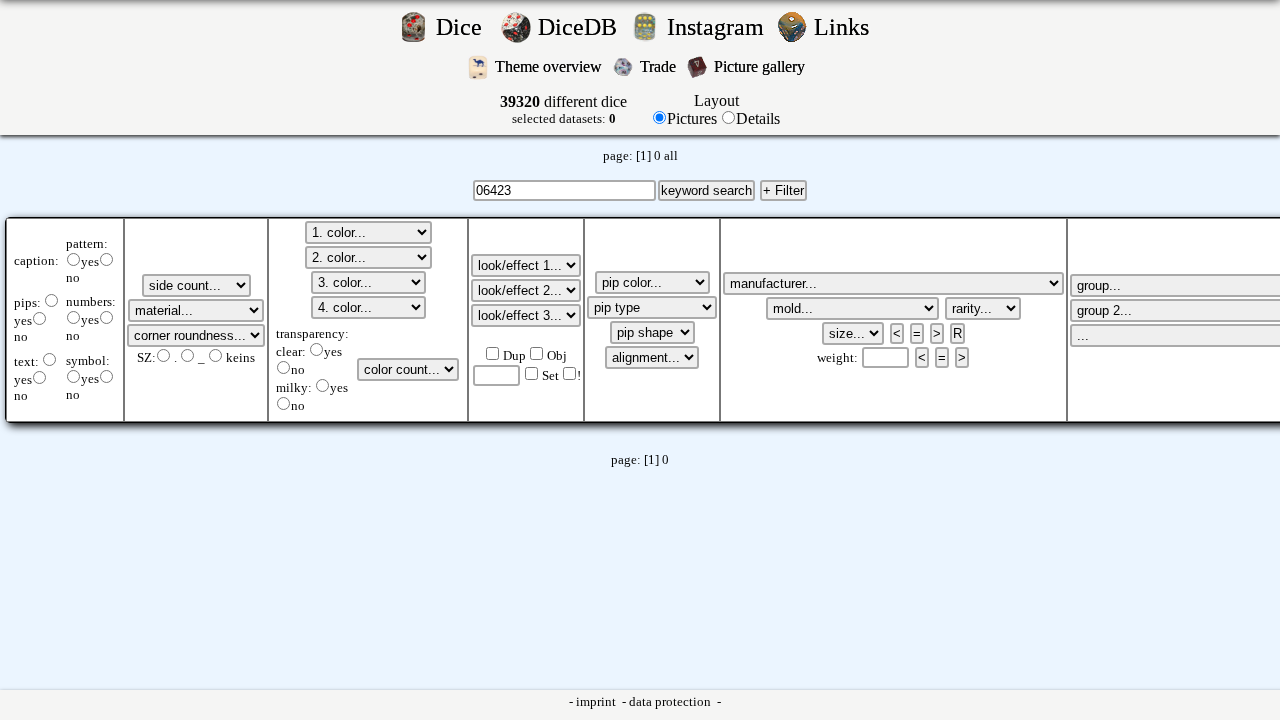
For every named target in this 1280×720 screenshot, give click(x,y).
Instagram (718, 27)
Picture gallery (763, 66)
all (671, 156)
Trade (660, 66)
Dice (465, 27)
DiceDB (580, 27)
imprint (597, 702)
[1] (643, 156)
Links (847, 27)
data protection (671, 702)
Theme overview (550, 66)
